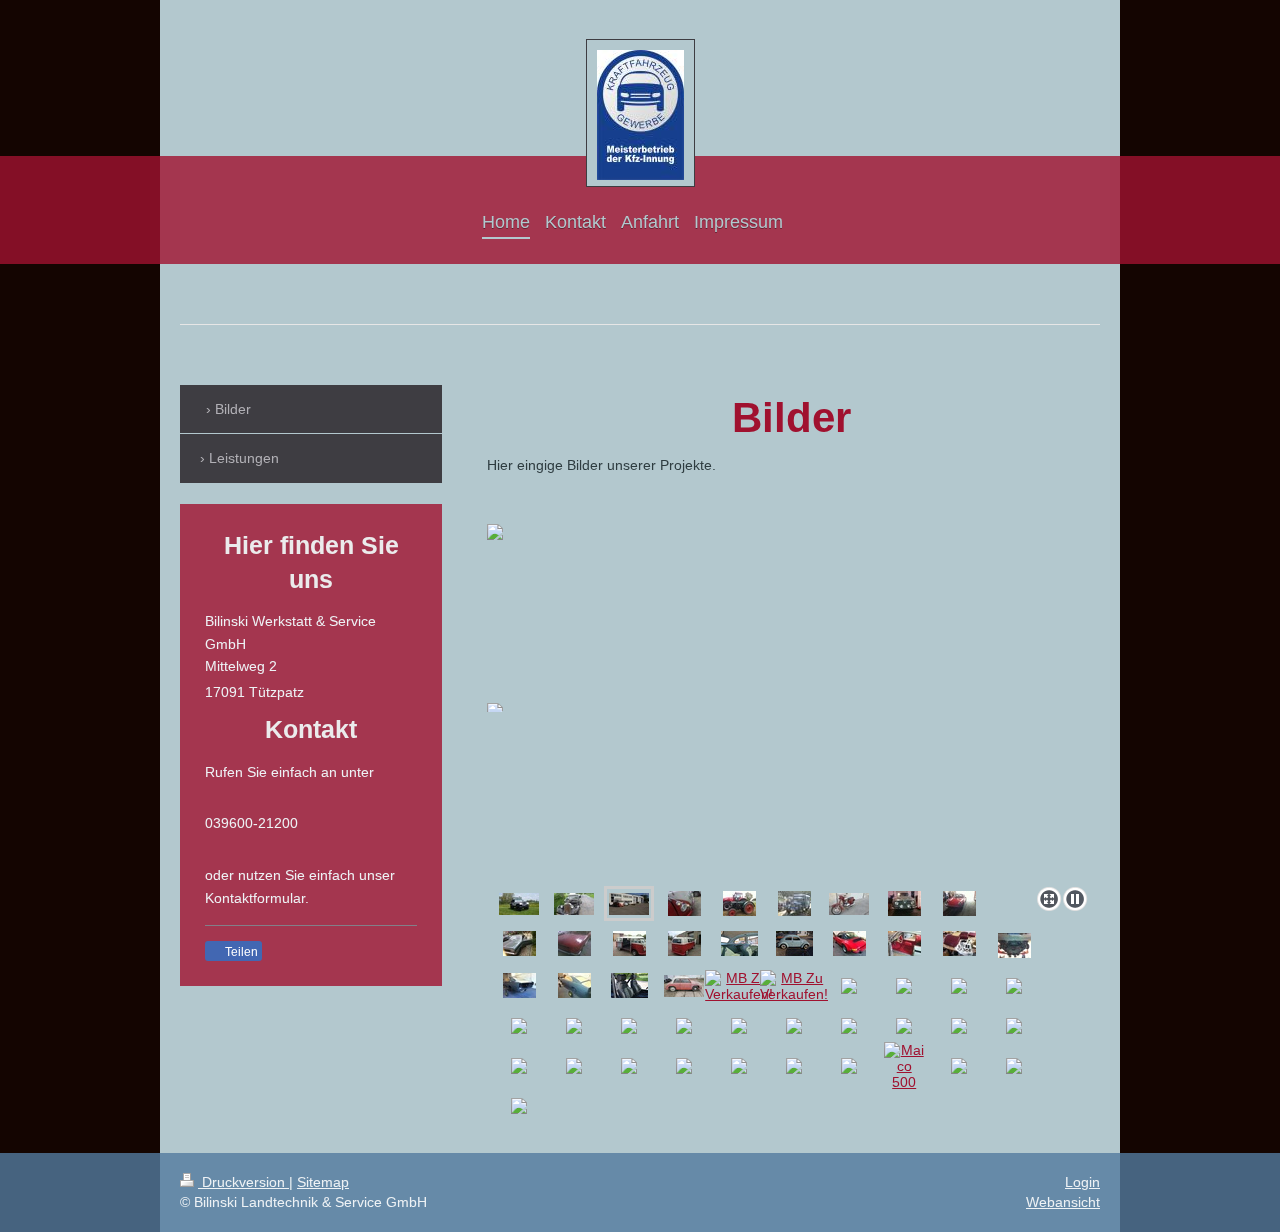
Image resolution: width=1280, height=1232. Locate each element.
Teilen (240, 952)
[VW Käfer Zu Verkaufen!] (739, 943)
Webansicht (1063, 1202)
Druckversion (243, 1182)
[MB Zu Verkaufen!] (739, 986)
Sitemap (323, 1182)
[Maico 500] (904, 1066)
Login (1082, 1182)
